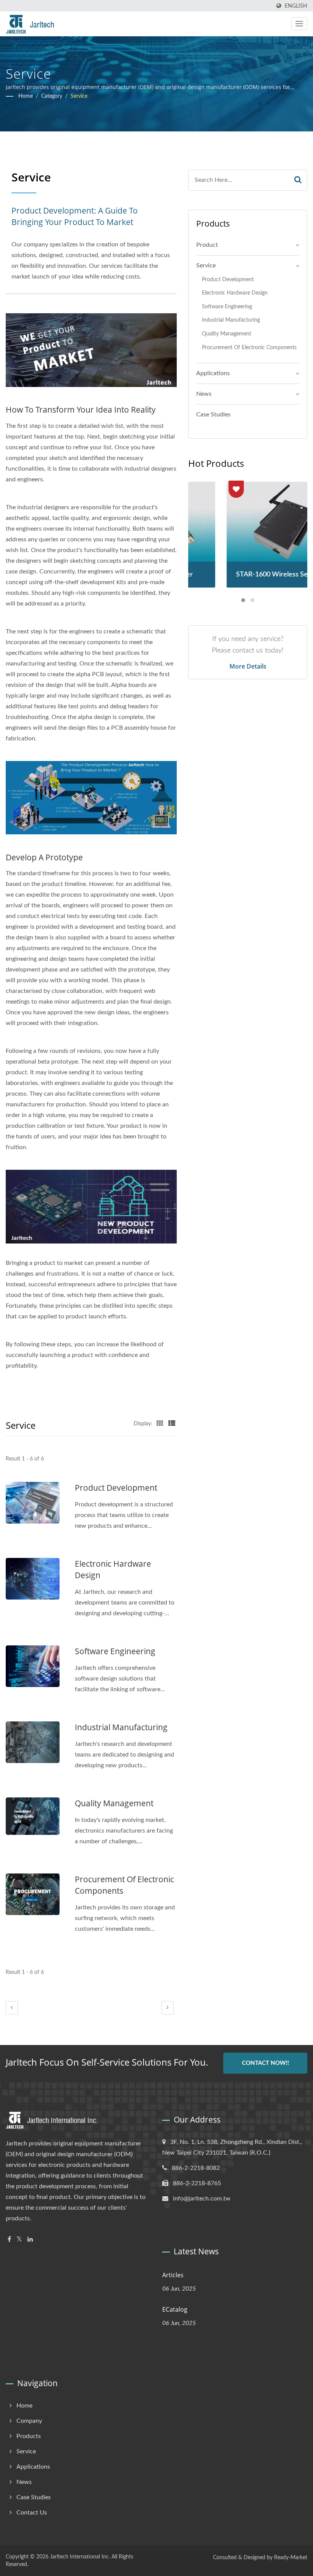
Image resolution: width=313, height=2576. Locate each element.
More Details (248, 666)
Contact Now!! (265, 2063)
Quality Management (114, 1803)
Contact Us (32, 2513)
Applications (213, 373)
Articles (173, 2275)
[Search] (298, 180)
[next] (168, 2008)
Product (207, 245)
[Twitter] (19, 2240)
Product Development (116, 1488)
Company (29, 2421)
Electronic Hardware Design (113, 1569)
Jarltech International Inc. (80, 2557)
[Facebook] (9, 2240)
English (296, 6)
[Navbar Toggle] (299, 24)
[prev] (12, 2008)
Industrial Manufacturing (121, 1727)
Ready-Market (291, 2558)
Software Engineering (115, 1651)
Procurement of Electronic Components (124, 1885)
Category (52, 96)
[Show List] (172, 1424)
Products (29, 2436)
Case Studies (213, 414)
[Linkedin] (30, 2240)
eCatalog (175, 2309)
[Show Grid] (160, 1424)
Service (79, 96)
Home (26, 96)
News (204, 394)
